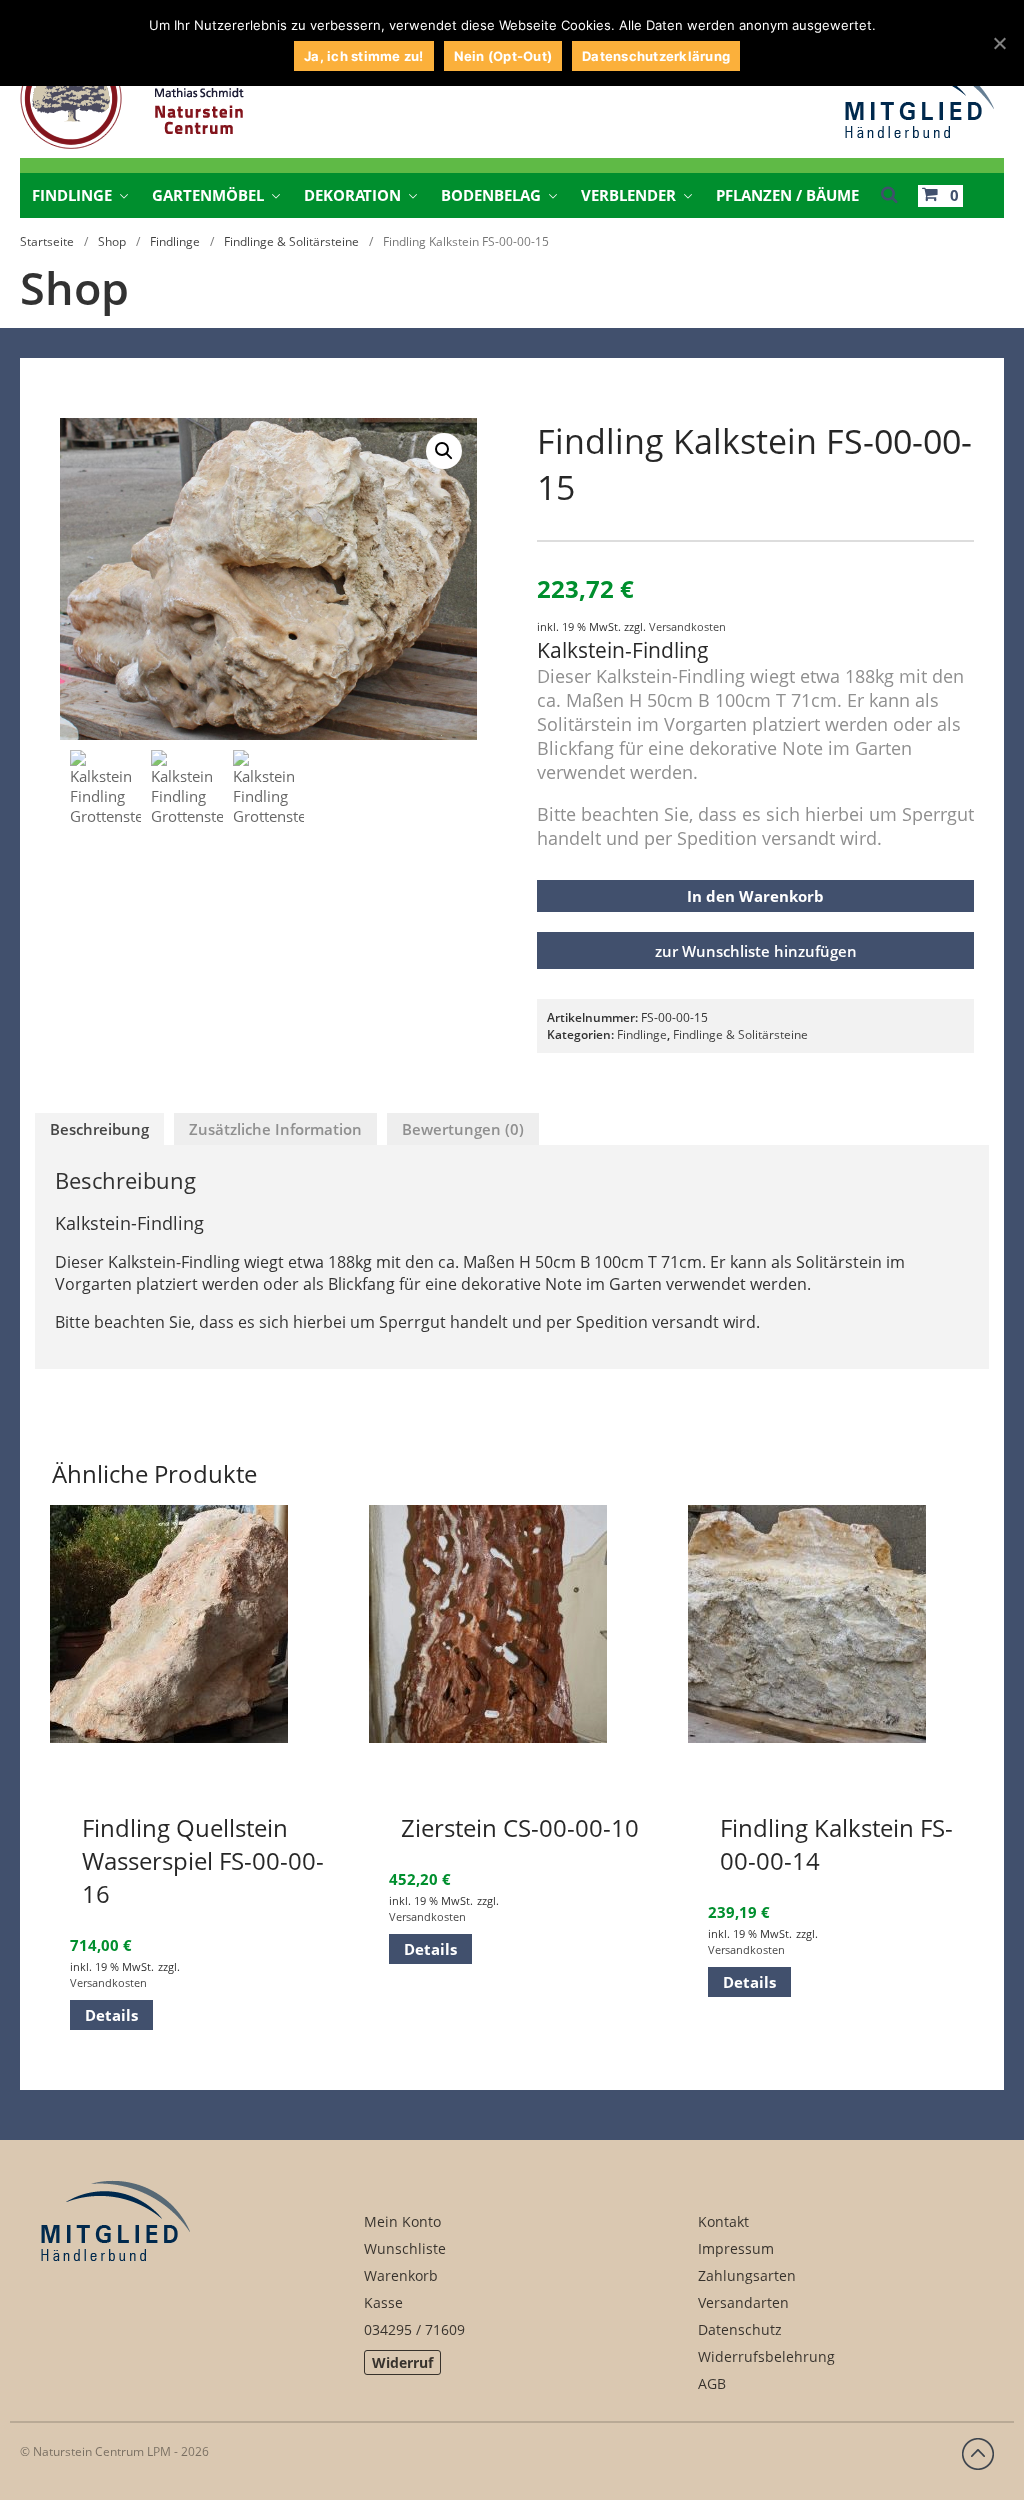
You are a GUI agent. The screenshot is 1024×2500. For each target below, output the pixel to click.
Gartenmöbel (208, 195)
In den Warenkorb (755, 896)
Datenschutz (740, 2329)
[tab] (99, 1129)
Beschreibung (99, 1129)
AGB (712, 2383)
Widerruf (402, 2362)
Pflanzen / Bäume (787, 195)
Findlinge (72, 195)
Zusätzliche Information (275, 1129)
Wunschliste (405, 2248)
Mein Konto (402, 2221)
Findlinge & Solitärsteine (291, 241)
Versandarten (743, 2302)
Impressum (736, 2248)
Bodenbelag (491, 195)
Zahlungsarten (747, 2275)
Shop (112, 241)
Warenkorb (401, 2275)
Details (111, 2015)
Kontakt (723, 2221)
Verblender (628, 195)
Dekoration (352, 195)
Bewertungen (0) (463, 1129)
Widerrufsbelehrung (766, 2356)
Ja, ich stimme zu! (364, 56)
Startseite (47, 241)
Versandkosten (687, 626)
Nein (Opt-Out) (503, 56)
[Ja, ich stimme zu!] (999, 43)
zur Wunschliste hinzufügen (756, 951)
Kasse (383, 2302)
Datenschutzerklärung (656, 56)
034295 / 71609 (414, 2329)
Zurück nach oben (978, 2454)
